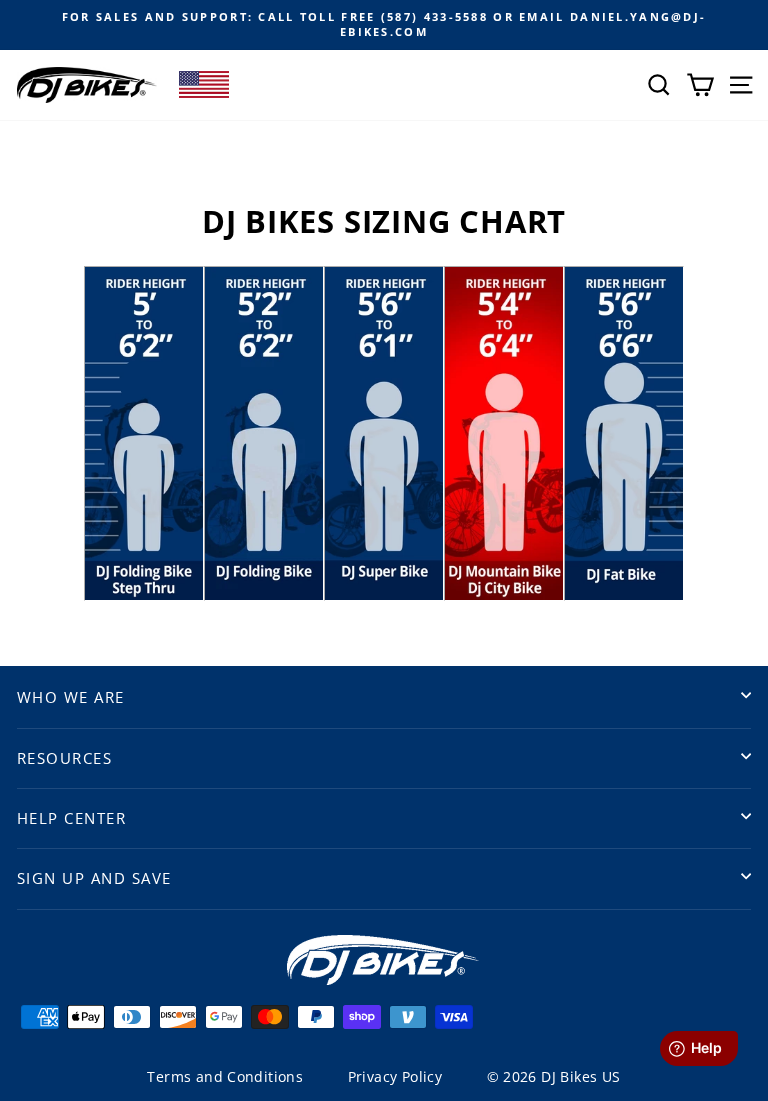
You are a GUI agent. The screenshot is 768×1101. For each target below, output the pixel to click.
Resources (64, 758)
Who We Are (71, 697)
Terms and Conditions (225, 1076)
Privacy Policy (395, 1076)
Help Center (71, 818)
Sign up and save (94, 878)
